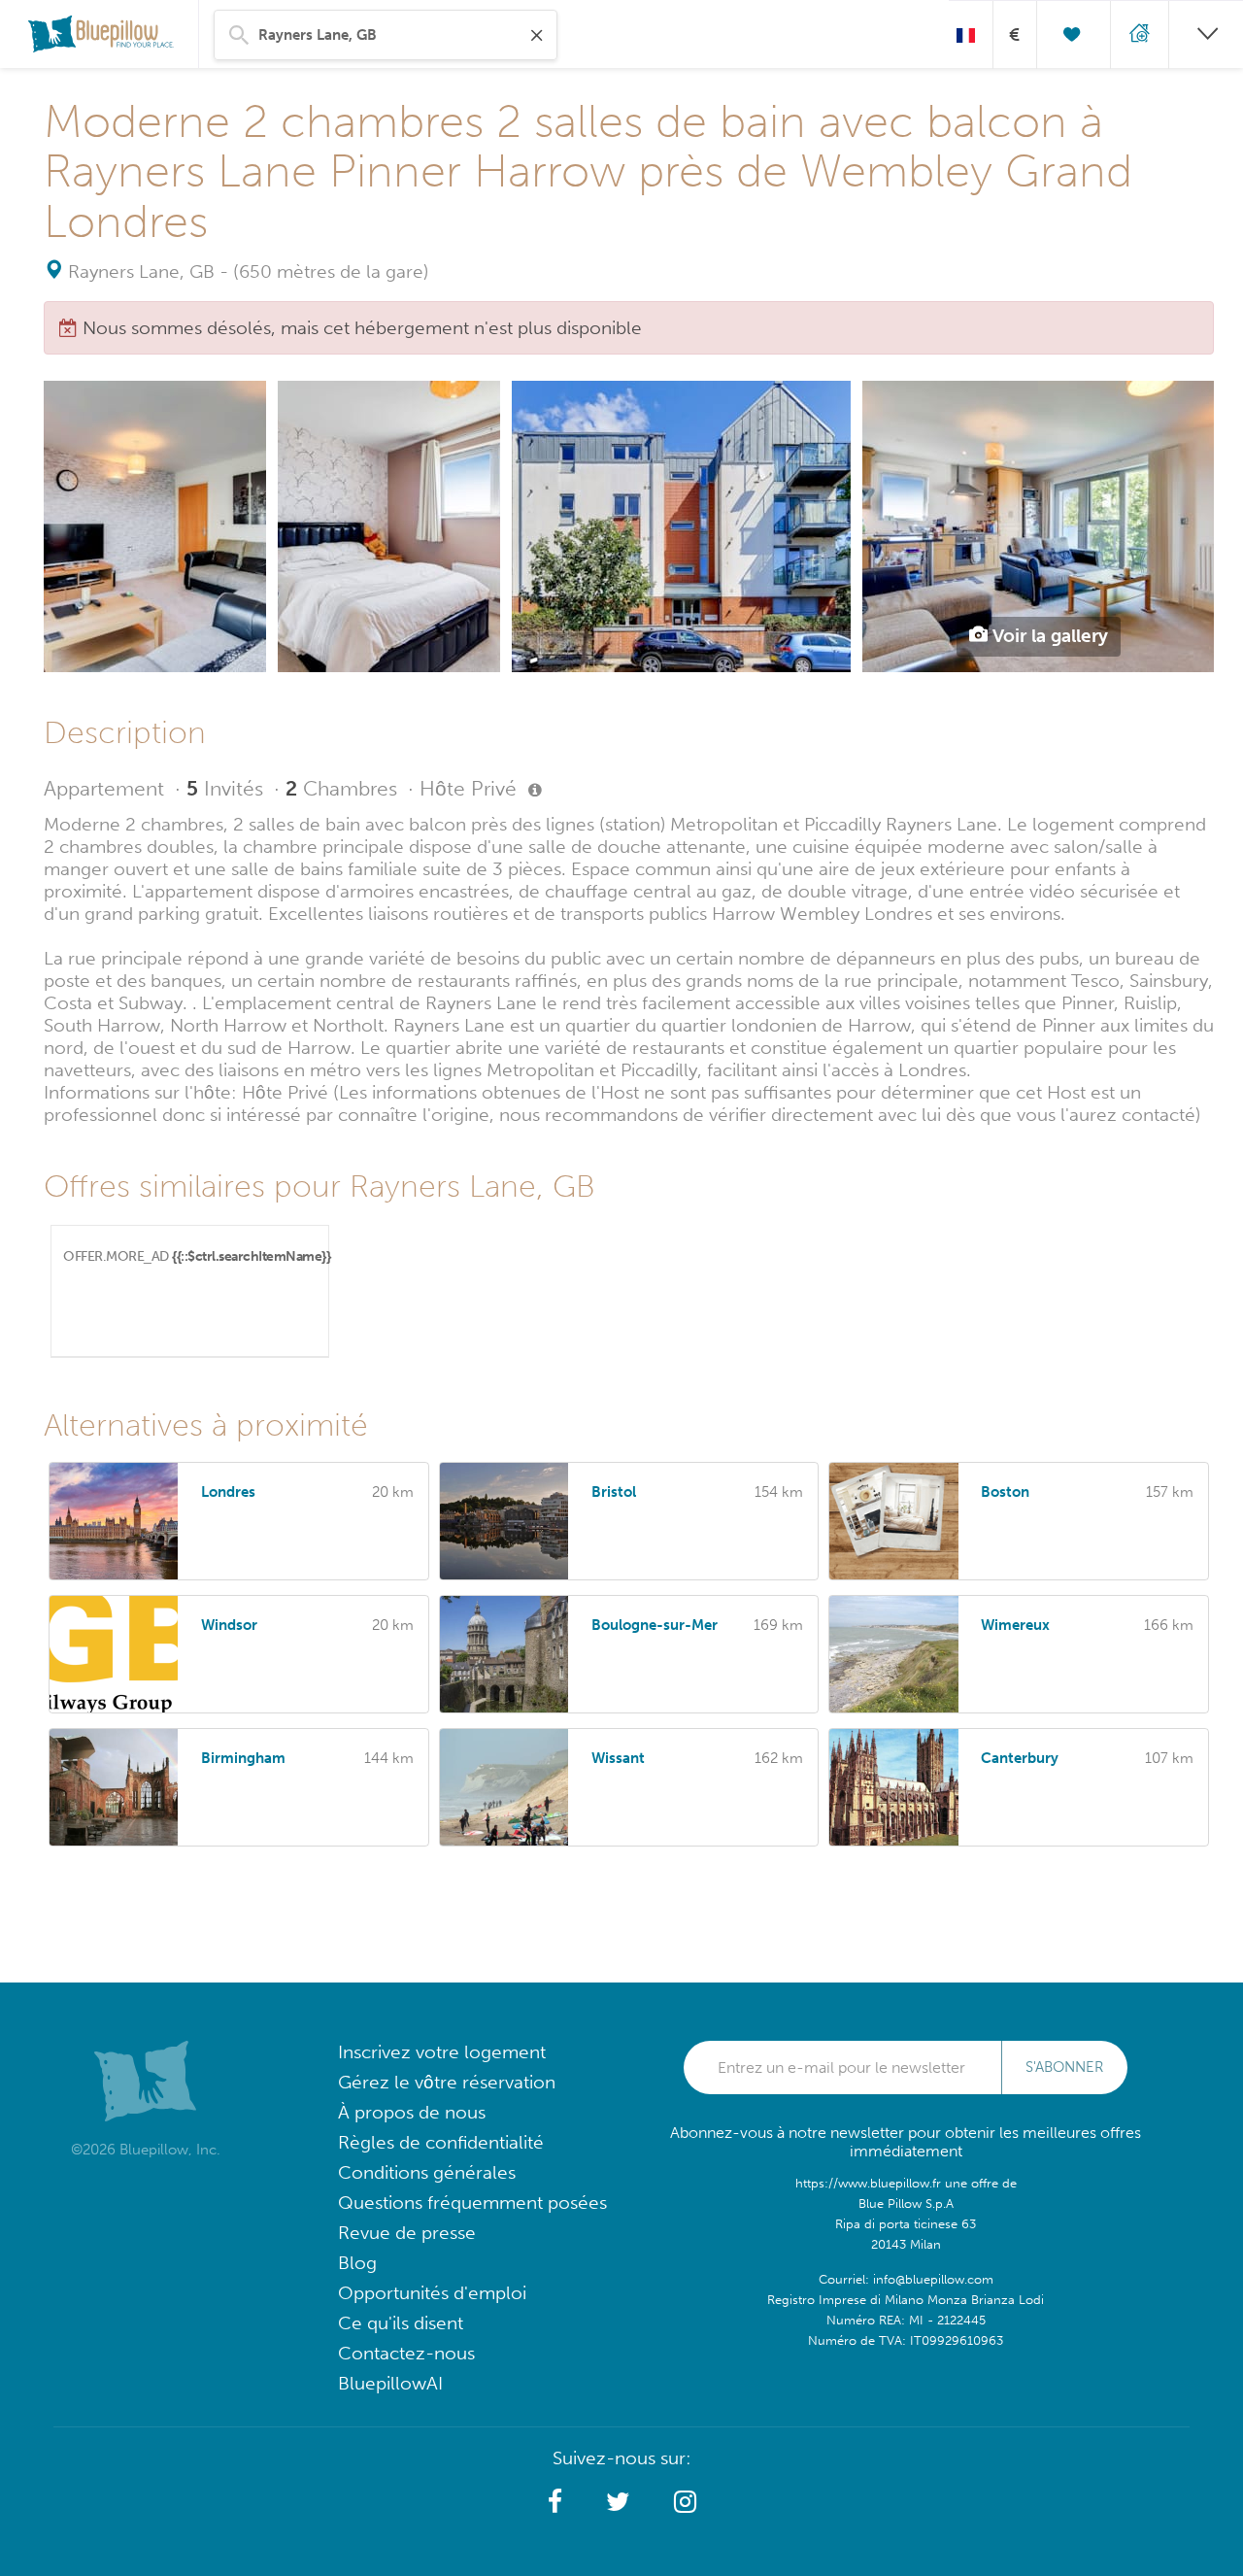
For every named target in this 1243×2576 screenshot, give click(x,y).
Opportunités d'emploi (432, 2293)
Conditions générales (427, 2172)
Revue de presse (407, 2233)
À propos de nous (412, 2112)
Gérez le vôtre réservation (447, 2082)
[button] (555, 2502)
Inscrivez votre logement (442, 2052)
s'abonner (1064, 2067)
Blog (357, 2263)
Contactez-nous (406, 2353)
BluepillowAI (390, 2383)
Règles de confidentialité (441, 2142)
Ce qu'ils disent (401, 2323)
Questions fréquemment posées (472, 2203)
